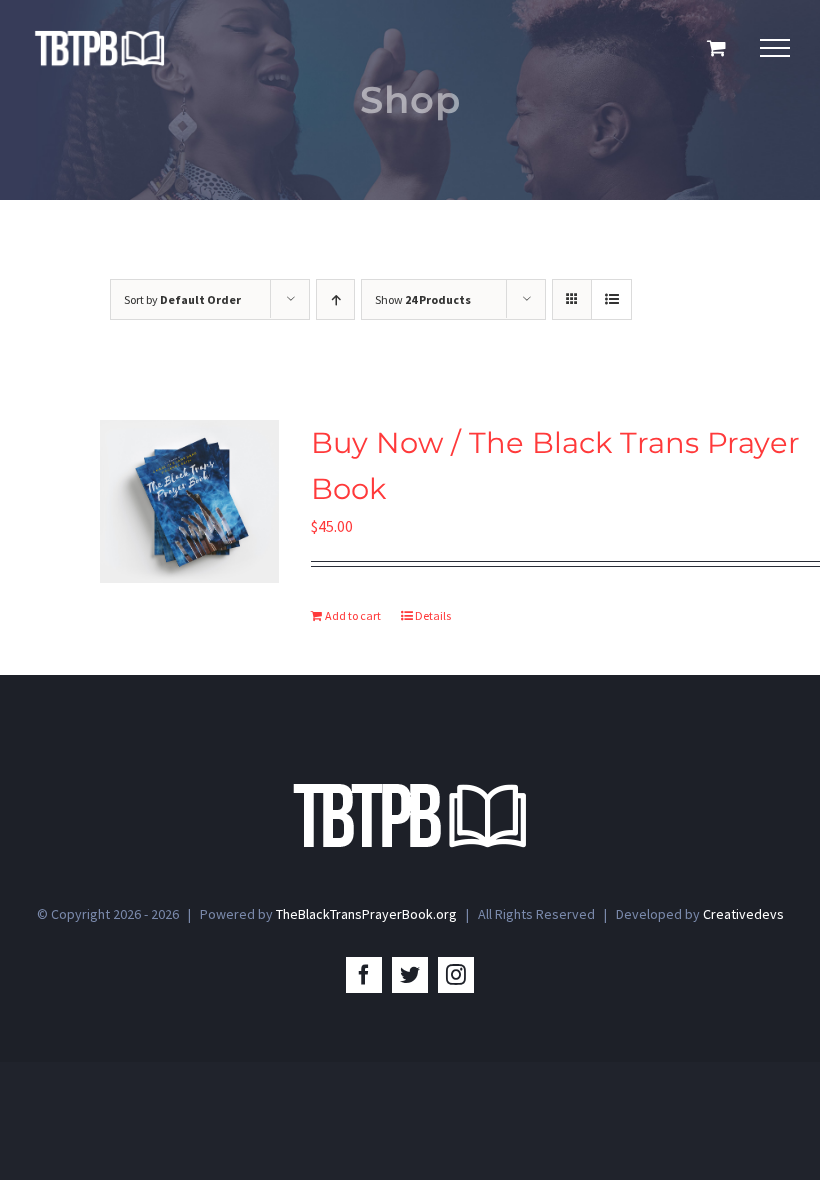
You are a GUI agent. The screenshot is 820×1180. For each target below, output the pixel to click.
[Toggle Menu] (775, 48)
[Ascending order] (335, 299)
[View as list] (611, 299)
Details (433, 615)
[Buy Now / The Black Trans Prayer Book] (189, 501)
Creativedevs (743, 914)
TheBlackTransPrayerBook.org (366, 914)
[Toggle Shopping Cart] (716, 47)
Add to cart (353, 615)
